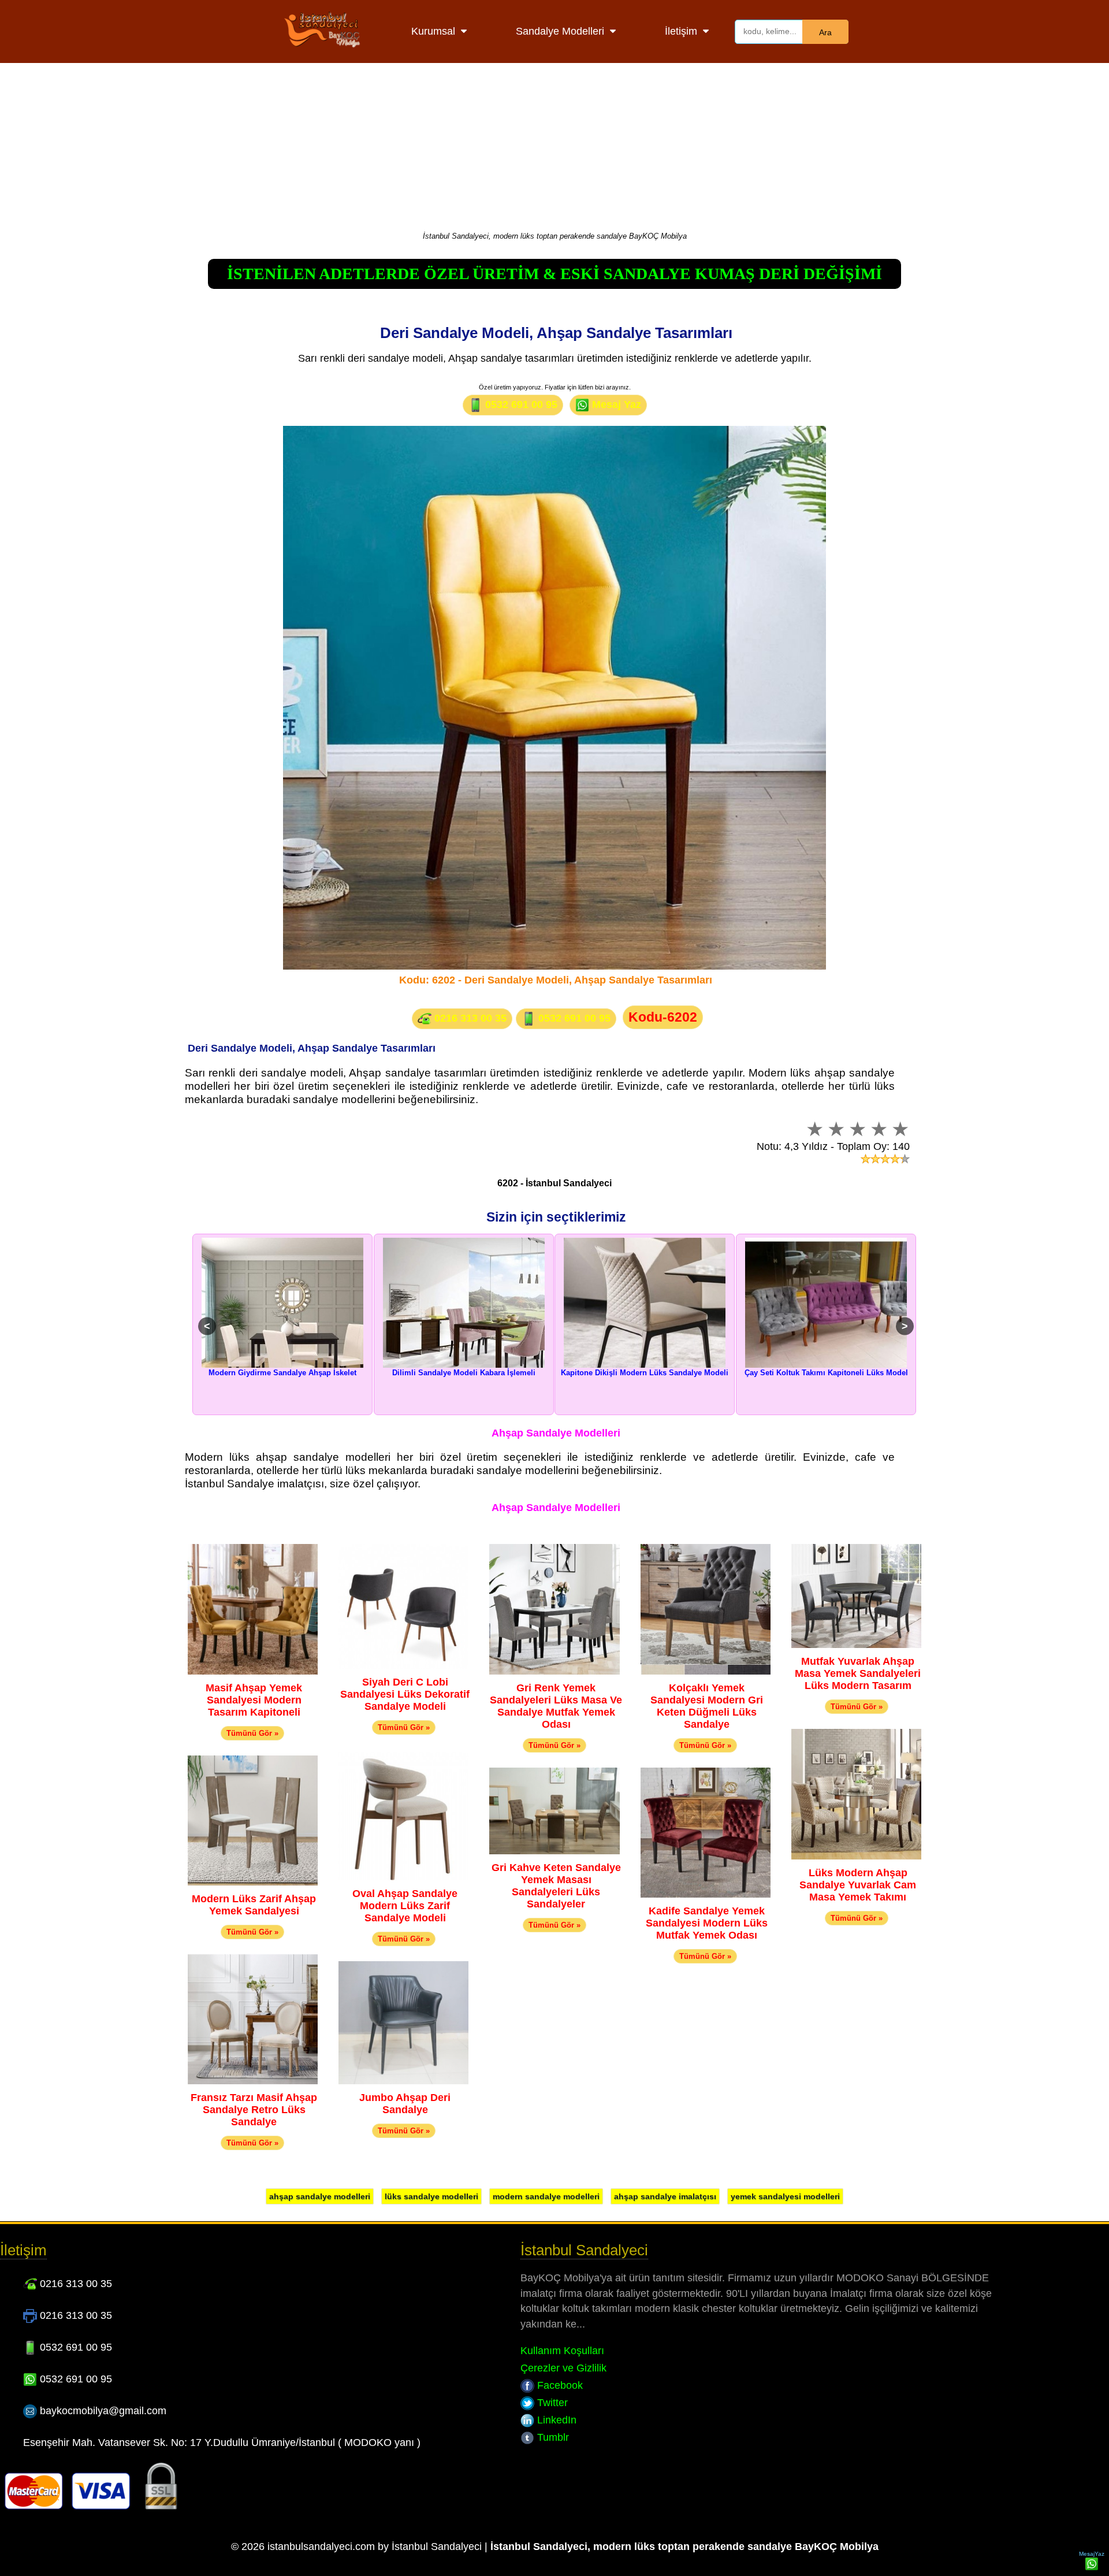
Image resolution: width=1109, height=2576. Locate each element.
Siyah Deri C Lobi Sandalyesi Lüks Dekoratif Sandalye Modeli (405, 1694)
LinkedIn (555, 2420)
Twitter (551, 2403)
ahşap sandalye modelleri (320, 2196)
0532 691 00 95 (520, 404)
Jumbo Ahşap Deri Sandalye (405, 2104)
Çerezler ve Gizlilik (563, 2368)
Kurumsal (433, 31)
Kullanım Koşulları (562, 2351)
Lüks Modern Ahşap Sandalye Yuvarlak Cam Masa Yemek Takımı (858, 1885)
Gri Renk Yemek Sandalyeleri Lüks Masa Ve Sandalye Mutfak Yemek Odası (556, 1706)
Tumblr (552, 2437)
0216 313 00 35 (469, 1018)
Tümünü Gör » (252, 1733)
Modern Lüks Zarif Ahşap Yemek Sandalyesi (254, 1905)
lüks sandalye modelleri (431, 2196)
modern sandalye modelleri (546, 2196)
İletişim (681, 31)
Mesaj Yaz (615, 404)
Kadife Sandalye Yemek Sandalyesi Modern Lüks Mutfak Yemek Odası (707, 1923)
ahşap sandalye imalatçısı (665, 2196)
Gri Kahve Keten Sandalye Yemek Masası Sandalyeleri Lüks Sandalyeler (556, 1886)
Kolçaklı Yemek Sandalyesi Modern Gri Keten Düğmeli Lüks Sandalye (707, 1706)
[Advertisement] (554, 144)
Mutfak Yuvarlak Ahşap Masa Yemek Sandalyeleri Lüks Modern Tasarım (858, 1673)
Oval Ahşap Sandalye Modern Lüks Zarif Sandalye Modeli (405, 1906)
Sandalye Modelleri (560, 31)
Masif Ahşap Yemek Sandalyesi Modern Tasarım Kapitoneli (254, 1700)
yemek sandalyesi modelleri (785, 2196)
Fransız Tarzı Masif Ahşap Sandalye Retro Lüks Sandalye (254, 2110)
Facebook (559, 2385)
